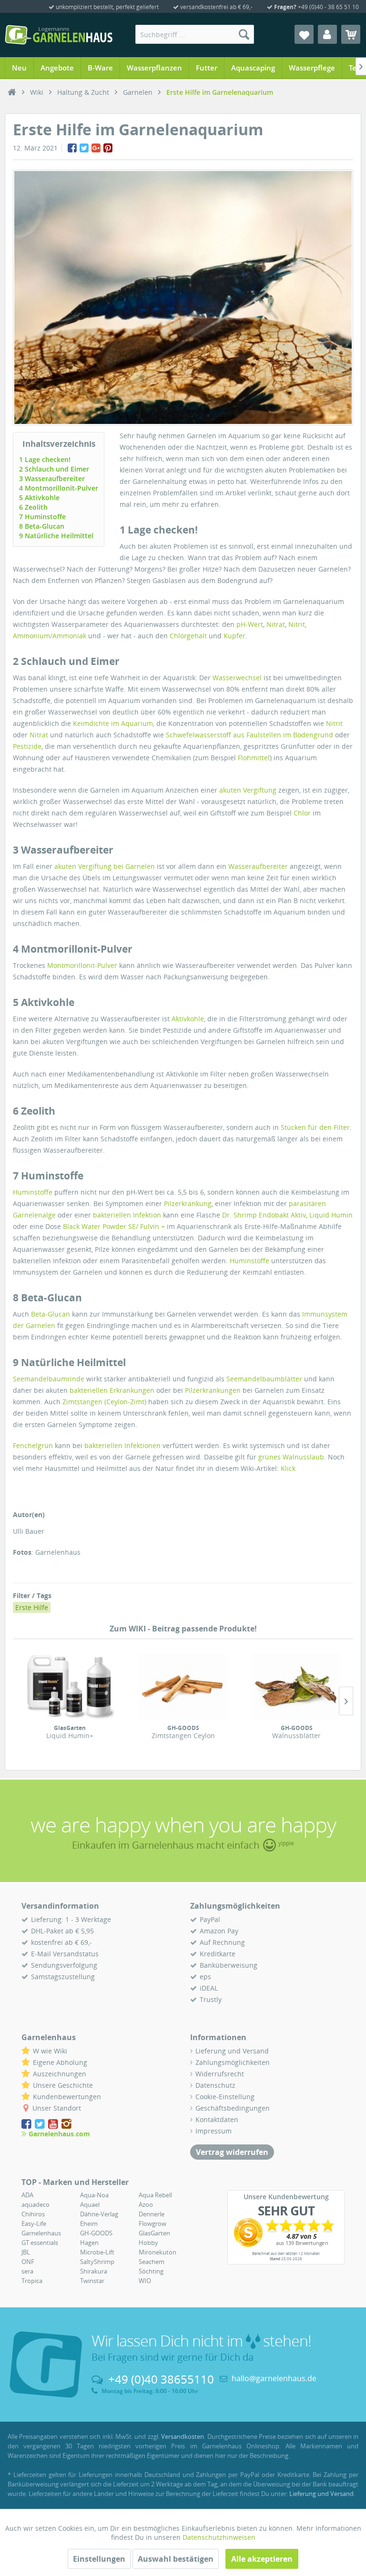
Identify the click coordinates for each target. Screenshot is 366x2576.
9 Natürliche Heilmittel (56, 536)
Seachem (152, 2262)
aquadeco (36, 2204)
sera (27, 2271)
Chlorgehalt (188, 636)
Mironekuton (158, 2252)
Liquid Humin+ (70, 1732)
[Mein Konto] (327, 34)
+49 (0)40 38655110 (161, 2379)
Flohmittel (254, 758)
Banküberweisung (229, 1965)
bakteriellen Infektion (127, 1215)
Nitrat (276, 624)
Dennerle (152, 2214)
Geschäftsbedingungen (233, 2108)
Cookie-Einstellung (225, 2097)
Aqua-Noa (94, 2195)
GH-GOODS (96, 2233)
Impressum (213, 2131)
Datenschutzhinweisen (219, 2537)
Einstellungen (99, 2559)
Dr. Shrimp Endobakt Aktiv (264, 1215)
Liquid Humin (331, 1215)
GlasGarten (154, 2233)
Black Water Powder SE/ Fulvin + (114, 1226)
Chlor (302, 813)
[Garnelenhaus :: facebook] (27, 2124)
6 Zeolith (33, 507)
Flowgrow (152, 2224)
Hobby (148, 2243)
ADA (27, 2195)
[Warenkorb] (351, 34)
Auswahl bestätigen (176, 2559)
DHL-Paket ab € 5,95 (62, 1931)
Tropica (32, 2281)
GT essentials (40, 2243)
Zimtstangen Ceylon (183, 1732)
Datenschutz (215, 2085)
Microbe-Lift (97, 2252)
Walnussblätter (296, 1732)
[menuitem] (195, 34)
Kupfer (234, 636)
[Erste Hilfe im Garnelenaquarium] (183, 297)
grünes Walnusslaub (291, 1457)
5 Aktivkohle (39, 498)
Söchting (151, 2271)
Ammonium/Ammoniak (50, 636)
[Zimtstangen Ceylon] (183, 1687)
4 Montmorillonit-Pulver (59, 488)
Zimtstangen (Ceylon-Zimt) (104, 1402)
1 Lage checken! (45, 459)
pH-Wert (250, 624)
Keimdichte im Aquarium (113, 723)
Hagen (89, 2243)
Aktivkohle (188, 1019)
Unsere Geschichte (63, 2085)
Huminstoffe (33, 1192)
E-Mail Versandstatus (65, 1954)
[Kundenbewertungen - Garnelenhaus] (286, 2233)
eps (205, 1977)
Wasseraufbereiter (258, 866)
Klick (288, 1468)
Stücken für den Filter (315, 1127)
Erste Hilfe (32, 1607)
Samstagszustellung (63, 1977)
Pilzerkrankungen (213, 1390)
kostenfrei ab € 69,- (61, 1942)
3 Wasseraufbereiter (52, 478)
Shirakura (94, 2271)
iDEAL (209, 1988)
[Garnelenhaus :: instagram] (66, 2124)
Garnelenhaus (41, 2233)
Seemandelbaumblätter (264, 1379)
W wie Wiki (50, 2051)
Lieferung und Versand (232, 2051)
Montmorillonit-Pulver (82, 965)
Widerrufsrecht (220, 2074)
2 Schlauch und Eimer (54, 469)
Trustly (211, 1999)
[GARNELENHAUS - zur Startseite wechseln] (59, 35)
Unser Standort (57, 2108)
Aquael (90, 2204)
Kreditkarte (218, 1954)
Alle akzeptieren (262, 2559)
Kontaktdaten (217, 2119)
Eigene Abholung (60, 2062)
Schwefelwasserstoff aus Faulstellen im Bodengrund (249, 735)
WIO (145, 2281)
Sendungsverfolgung (64, 1965)
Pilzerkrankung (188, 1203)
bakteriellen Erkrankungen (112, 1390)
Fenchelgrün (33, 1445)
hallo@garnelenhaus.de (274, 2378)
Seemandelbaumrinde (49, 1379)
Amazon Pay (219, 1931)
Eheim (89, 2224)
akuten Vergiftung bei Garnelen (105, 866)
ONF (28, 2262)
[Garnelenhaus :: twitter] (41, 2124)
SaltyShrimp (97, 2262)
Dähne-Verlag (99, 2214)
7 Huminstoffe (42, 517)
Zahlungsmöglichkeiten (233, 2062)
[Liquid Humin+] (70, 1687)
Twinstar (92, 2281)
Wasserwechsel (237, 678)
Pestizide (27, 746)
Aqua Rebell (155, 2195)
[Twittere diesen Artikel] (84, 148)
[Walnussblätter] (296, 1687)
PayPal (210, 1919)
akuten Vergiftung (248, 790)
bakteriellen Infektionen (122, 1445)
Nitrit (297, 624)
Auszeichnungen (60, 2074)
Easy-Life (34, 2224)
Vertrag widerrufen (232, 2152)
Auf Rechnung (222, 1942)
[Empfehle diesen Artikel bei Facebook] (72, 148)
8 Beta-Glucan (42, 526)
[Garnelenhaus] (12, 92)
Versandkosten (183, 2436)
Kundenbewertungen (67, 2097)
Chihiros (33, 2214)
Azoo (146, 2204)
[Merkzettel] (304, 34)
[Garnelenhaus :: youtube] (54, 2124)
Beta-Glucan (51, 1314)
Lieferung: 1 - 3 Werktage (71, 1919)
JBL (26, 2252)
